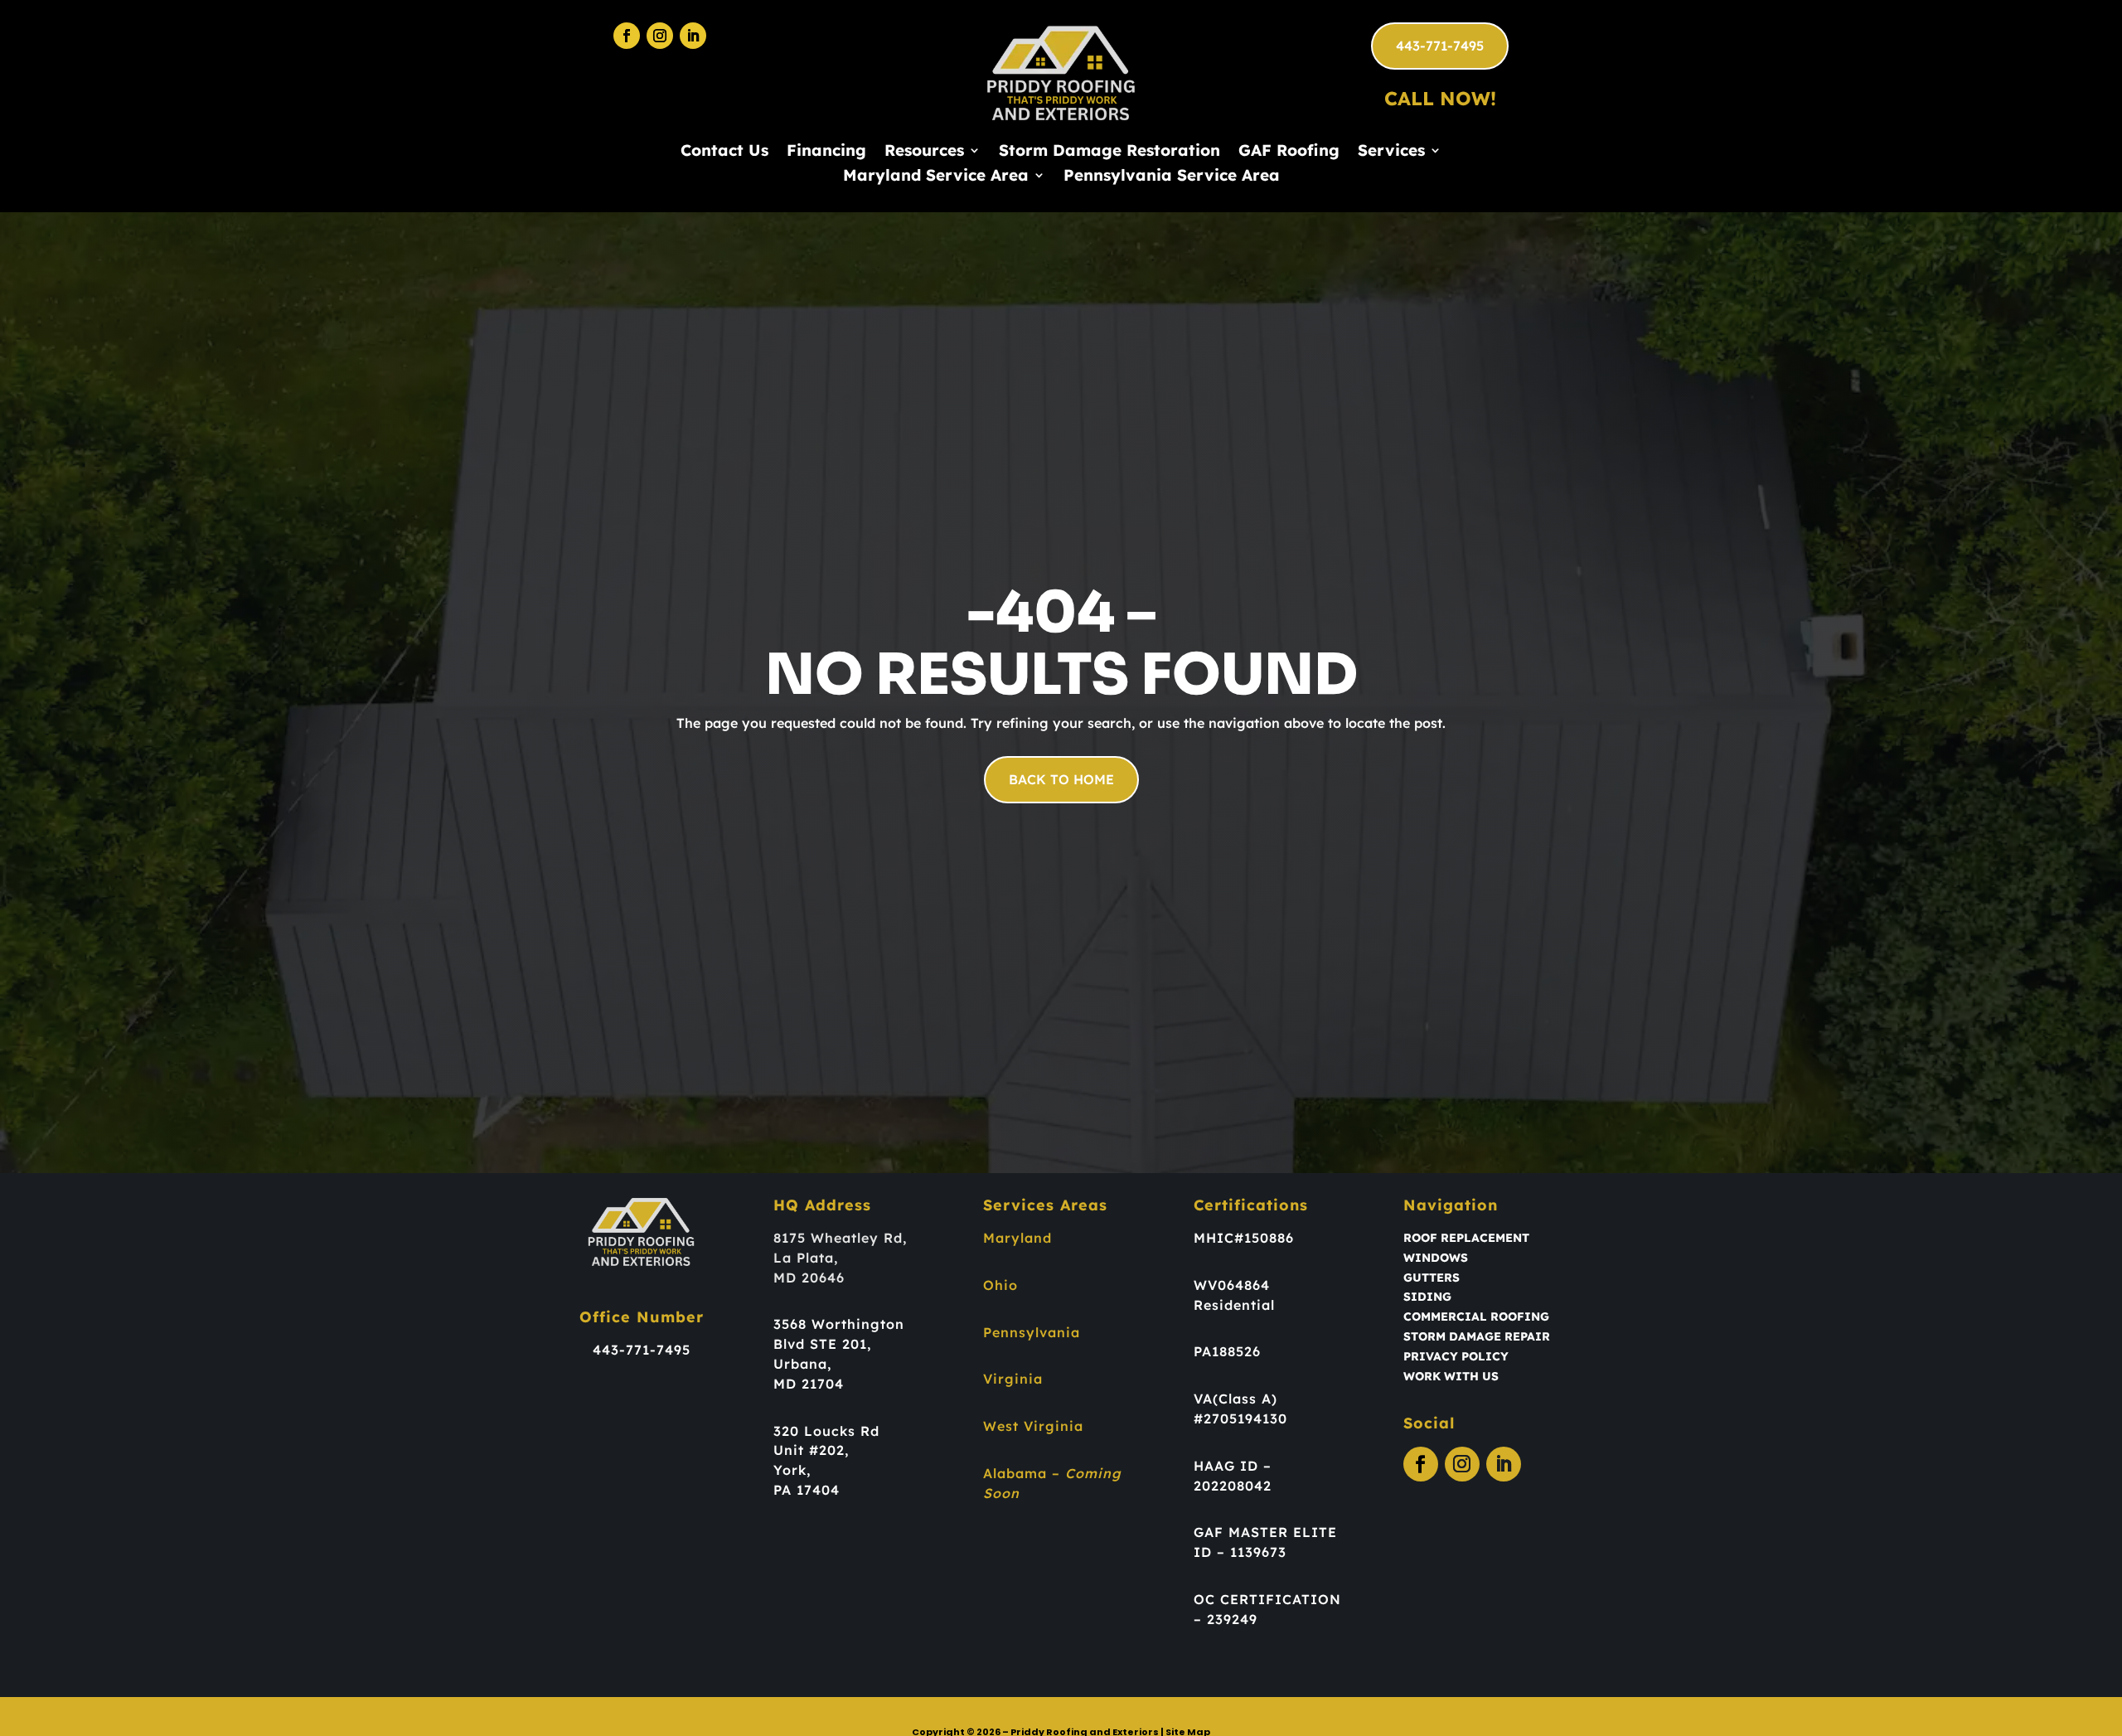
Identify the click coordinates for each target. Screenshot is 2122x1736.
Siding (1427, 1297)
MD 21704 (809, 1384)
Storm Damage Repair (1477, 1336)
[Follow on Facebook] (627, 36)
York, (792, 1470)
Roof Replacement (1466, 1238)
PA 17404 (807, 1490)
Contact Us (724, 152)
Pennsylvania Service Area (1172, 177)
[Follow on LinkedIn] (693, 36)
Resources (924, 152)
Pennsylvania (1032, 1332)
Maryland (1017, 1238)
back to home (1061, 779)
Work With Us (1451, 1376)
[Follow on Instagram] (660, 36)
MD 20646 (809, 1278)
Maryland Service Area (936, 177)
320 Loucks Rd (826, 1431)
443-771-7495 (1440, 46)
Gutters (1432, 1278)
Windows (1436, 1258)
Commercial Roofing (1476, 1317)
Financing (826, 152)
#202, (829, 1450)
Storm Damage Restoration (1109, 152)
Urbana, (802, 1364)
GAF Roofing (1289, 152)
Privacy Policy (1456, 1356)
